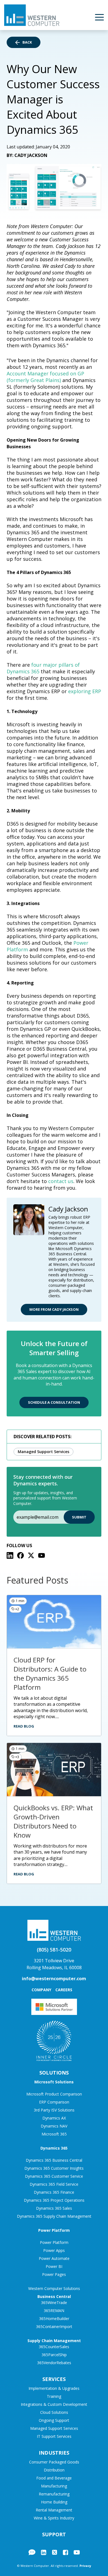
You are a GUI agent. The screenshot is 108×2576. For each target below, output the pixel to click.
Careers (64, 1990)
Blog (32, 2552)
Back (27, 42)
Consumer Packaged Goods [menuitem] (54, 2462)
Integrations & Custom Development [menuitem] (54, 2404)
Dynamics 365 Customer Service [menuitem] (54, 2176)
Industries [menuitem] (54, 2453)
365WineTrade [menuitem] (54, 2303)
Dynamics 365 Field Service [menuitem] (54, 2184)
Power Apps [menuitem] (54, 2250)
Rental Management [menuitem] (54, 2510)
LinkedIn (44, 2552)
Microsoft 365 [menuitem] (54, 2134)
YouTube (77, 2552)
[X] (31, 1555)
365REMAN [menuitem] (54, 2311)
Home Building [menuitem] (54, 2502)
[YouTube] (42, 1555)
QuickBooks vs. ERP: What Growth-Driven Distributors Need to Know (53, 1821)
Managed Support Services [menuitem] (54, 2428)
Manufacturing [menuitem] (54, 2486)
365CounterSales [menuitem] (54, 2347)
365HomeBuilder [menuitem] (54, 2319)
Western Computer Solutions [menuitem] (54, 2288)
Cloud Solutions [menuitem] (54, 2412)
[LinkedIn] (10, 1555)
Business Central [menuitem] (54, 2296)
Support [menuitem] (54, 2534)
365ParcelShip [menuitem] (54, 2355)
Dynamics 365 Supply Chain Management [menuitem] (54, 2216)
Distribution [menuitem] (54, 2470)
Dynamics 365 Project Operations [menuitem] (54, 2200)
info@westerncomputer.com (54, 1979)
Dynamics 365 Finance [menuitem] (54, 2192)
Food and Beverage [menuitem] (54, 2478)
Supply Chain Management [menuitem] (54, 2341)
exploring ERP (85, 691)
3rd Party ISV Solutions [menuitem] (54, 2110)
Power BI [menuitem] (54, 2266)
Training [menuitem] (54, 2396)
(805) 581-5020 (54, 1950)
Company (41, 1990)
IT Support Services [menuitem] (54, 2436)
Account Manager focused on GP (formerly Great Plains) (45, 377)
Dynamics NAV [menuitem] (54, 2126)
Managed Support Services (43, 1452)
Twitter (55, 2552)
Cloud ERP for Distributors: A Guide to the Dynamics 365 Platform (50, 1673)
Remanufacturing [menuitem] (54, 2494)
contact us (61, 1181)
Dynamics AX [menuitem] (54, 2118)
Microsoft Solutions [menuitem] (54, 2082)
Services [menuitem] (54, 2379)
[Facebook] (20, 1555)
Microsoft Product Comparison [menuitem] (54, 2094)
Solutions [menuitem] (54, 2073)
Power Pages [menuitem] (54, 2274)
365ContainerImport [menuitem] (54, 2327)
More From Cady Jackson (54, 1309)
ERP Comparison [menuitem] (54, 2102)
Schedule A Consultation (54, 1402)
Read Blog (24, 1726)
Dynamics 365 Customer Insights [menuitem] (54, 2168)
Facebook (65, 2552)
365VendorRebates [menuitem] (54, 2363)
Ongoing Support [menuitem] (54, 2420)
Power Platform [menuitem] (54, 2230)
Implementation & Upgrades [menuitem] (54, 2388)
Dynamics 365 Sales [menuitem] (54, 2208)
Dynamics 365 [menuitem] (54, 2148)
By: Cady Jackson (27, 155)
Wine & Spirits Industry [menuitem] (54, 2518)
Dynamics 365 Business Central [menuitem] (54, 2160)
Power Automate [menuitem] (54, 2258)
